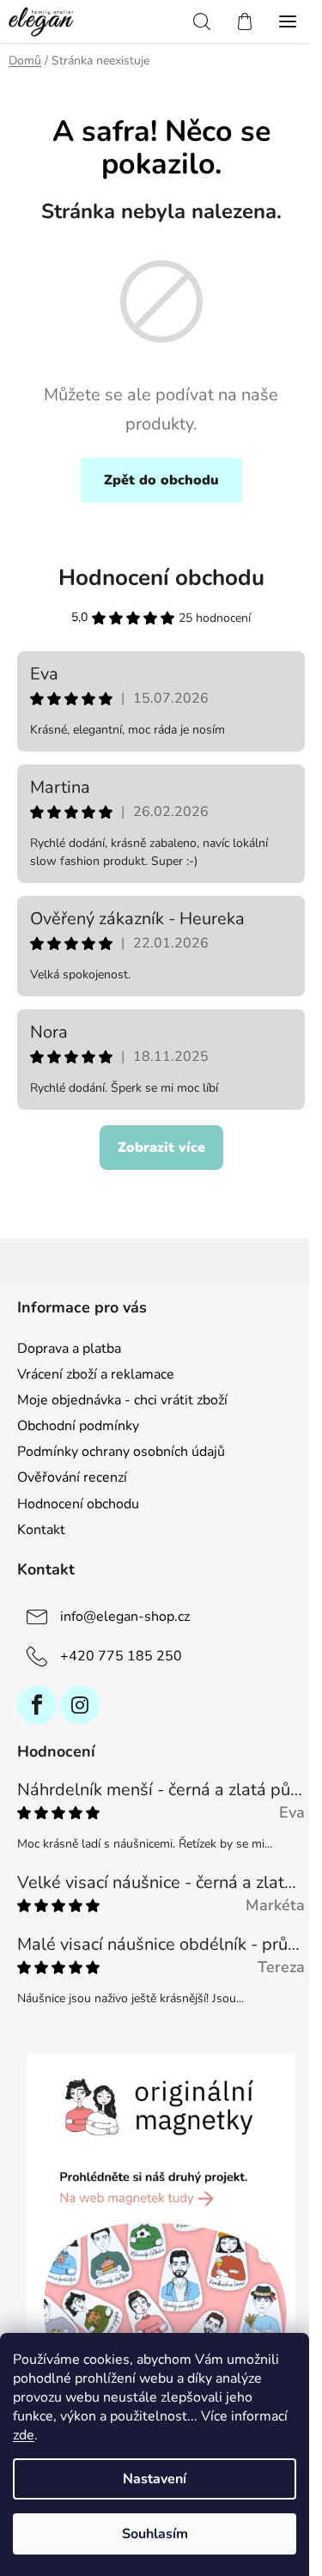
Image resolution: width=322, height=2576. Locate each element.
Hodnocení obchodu (161, 578)
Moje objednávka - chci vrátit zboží (122, 1400)
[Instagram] (80, 1705)
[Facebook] (37, 1705)
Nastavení (155, 2479)
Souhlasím (155, 2534)
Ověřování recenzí (72, 1477)
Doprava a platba (69, 1349)
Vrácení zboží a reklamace (96, 1374)
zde (24, 2435)
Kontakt (41, 1530)
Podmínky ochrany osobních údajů (121, 1452)
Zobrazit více (161, 1148)
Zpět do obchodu (161, 480)
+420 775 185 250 (121, 1656)
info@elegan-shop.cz (125, 1617)
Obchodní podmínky (78, 1426)
